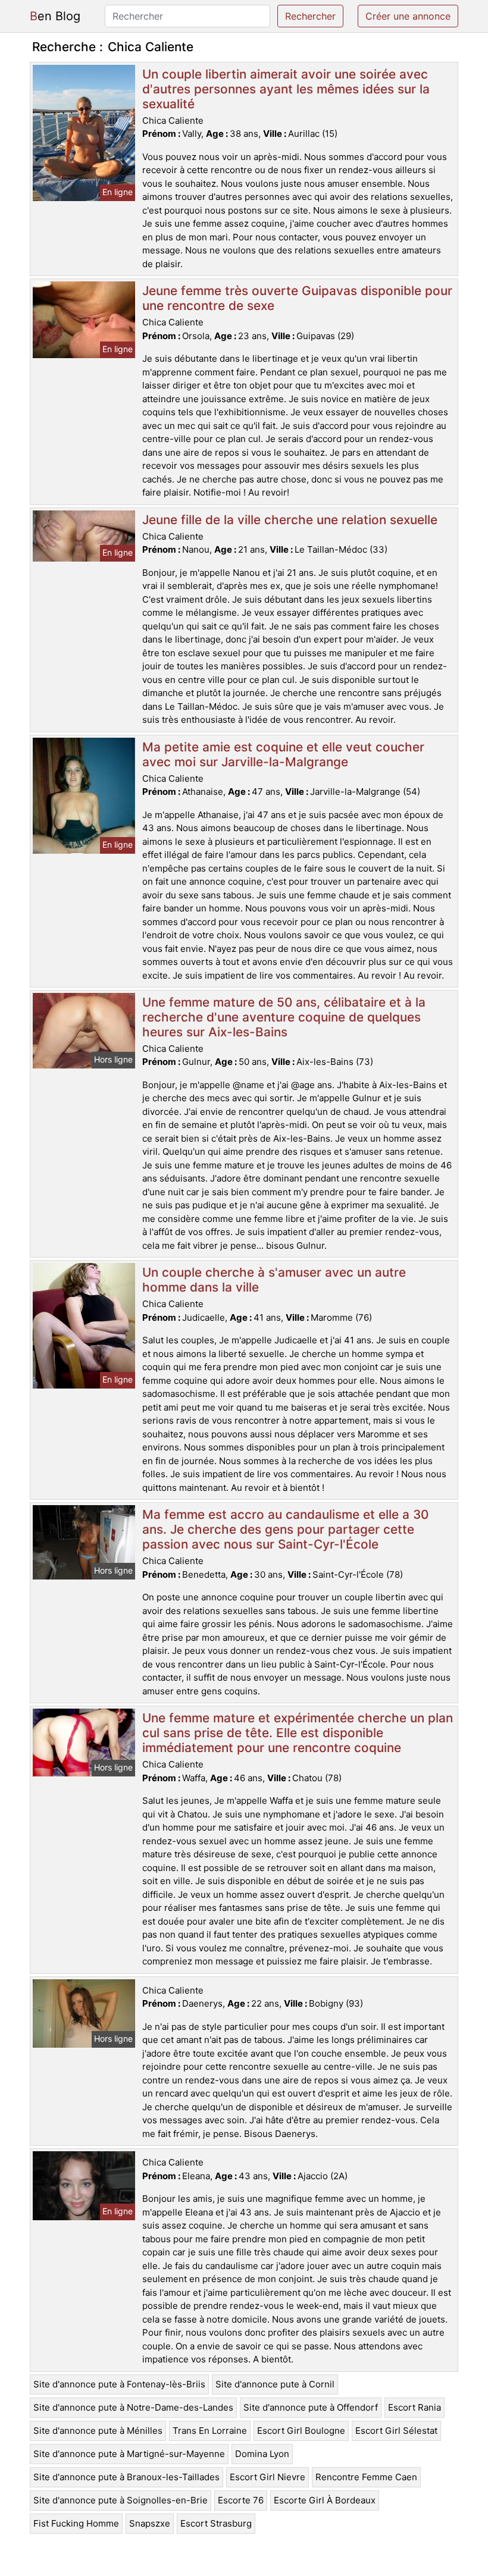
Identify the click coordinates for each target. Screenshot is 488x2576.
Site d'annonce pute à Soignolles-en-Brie (121, 2500)
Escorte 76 (241, 2500)
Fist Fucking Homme (76, 2523)
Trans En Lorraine (210, 2431)
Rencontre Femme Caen (366, 2477)
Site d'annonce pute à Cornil (275, 2384)
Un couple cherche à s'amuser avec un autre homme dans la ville (274, 1280)
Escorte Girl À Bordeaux (325, 2500)
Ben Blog (55, 16)
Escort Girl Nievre (268, 2477)
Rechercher (310, 16)
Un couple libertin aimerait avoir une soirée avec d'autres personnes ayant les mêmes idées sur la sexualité (286, 89)
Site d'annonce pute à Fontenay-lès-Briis (119, 2384)
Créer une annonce (408, 16)
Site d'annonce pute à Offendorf (311, 2407)
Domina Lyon (262, 2454)
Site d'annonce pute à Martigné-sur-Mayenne (129, 2454)
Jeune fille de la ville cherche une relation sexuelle (290, 520)
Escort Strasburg (216, 2523)
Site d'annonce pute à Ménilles (98, 2431)
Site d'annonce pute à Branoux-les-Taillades (126, 2477)
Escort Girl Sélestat (396, 2431)
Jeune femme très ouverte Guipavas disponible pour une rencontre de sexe (297, 298)
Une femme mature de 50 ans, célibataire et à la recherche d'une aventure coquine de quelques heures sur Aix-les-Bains (284, 1017)
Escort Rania (415, 2407)
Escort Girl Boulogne (301, 2431)
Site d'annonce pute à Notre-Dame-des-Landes (133, 2407)
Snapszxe (150, 2523)
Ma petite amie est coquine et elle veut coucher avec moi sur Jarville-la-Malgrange (283, 754)
